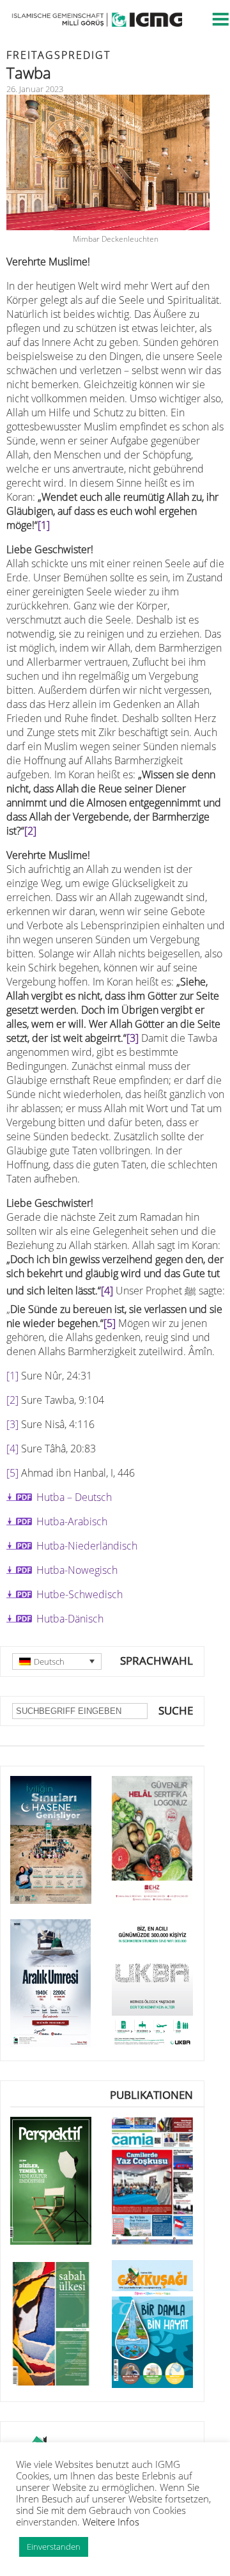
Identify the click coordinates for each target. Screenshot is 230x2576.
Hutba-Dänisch (70, 1619)
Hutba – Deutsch (74, 1497)
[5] (110, 1323)
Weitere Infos (111, 2522)
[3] (133, 1038)
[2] (30, 831)
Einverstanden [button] (54, 2547)
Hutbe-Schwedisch (80, 1594)
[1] (44, 525)
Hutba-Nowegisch (77, 1570)
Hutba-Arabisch (72, 1521)
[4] (107, 1291)
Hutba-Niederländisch (87, 1546)
